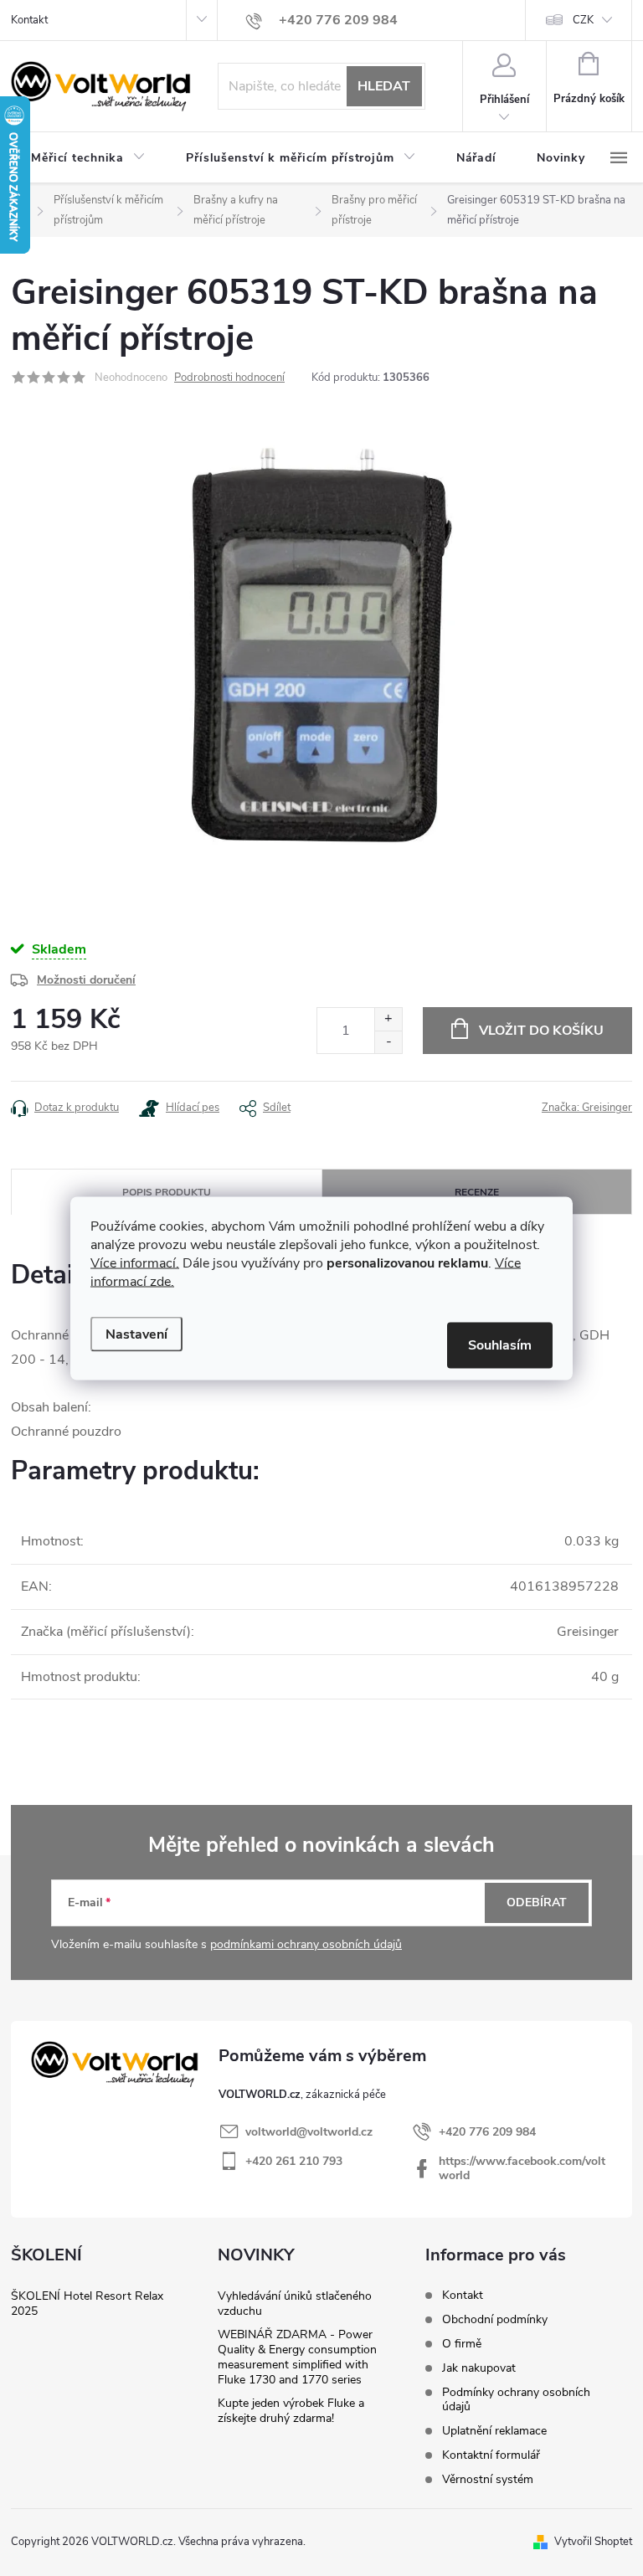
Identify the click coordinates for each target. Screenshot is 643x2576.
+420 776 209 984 (487, 2132)
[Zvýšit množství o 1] (388, 1019)
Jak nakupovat (479, 2368)
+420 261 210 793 (294, 2161)
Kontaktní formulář (491, 2455)
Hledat (384, 86)
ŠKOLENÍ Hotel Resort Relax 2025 (87, 2303)
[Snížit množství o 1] (388, 1042)
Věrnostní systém (488, 2479)
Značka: (587, 1108)
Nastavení (136, 1334)
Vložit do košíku (541, 1031)
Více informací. (135, 1262)
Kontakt (29, 20)
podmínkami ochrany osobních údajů (306, 1944)
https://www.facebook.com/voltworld (522, 2168)
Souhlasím (500, 1345)
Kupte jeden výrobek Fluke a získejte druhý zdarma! (291, 2411)
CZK (583, 20)
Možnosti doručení (86, 980)
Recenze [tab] (477, 1192)
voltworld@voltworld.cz (309, 2132)
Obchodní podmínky (495, 2319)
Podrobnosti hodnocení (229, 378)
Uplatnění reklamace (494, 2431)
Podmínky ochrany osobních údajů (516, 2399)
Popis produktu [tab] (167, 1192)
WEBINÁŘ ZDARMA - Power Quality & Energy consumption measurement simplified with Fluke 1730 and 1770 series (297, 2357)
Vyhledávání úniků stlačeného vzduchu (295, 2303)
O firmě (462, 2344)
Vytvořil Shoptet (593, 2542)
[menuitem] (88, 158)
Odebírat (537, 1902)
